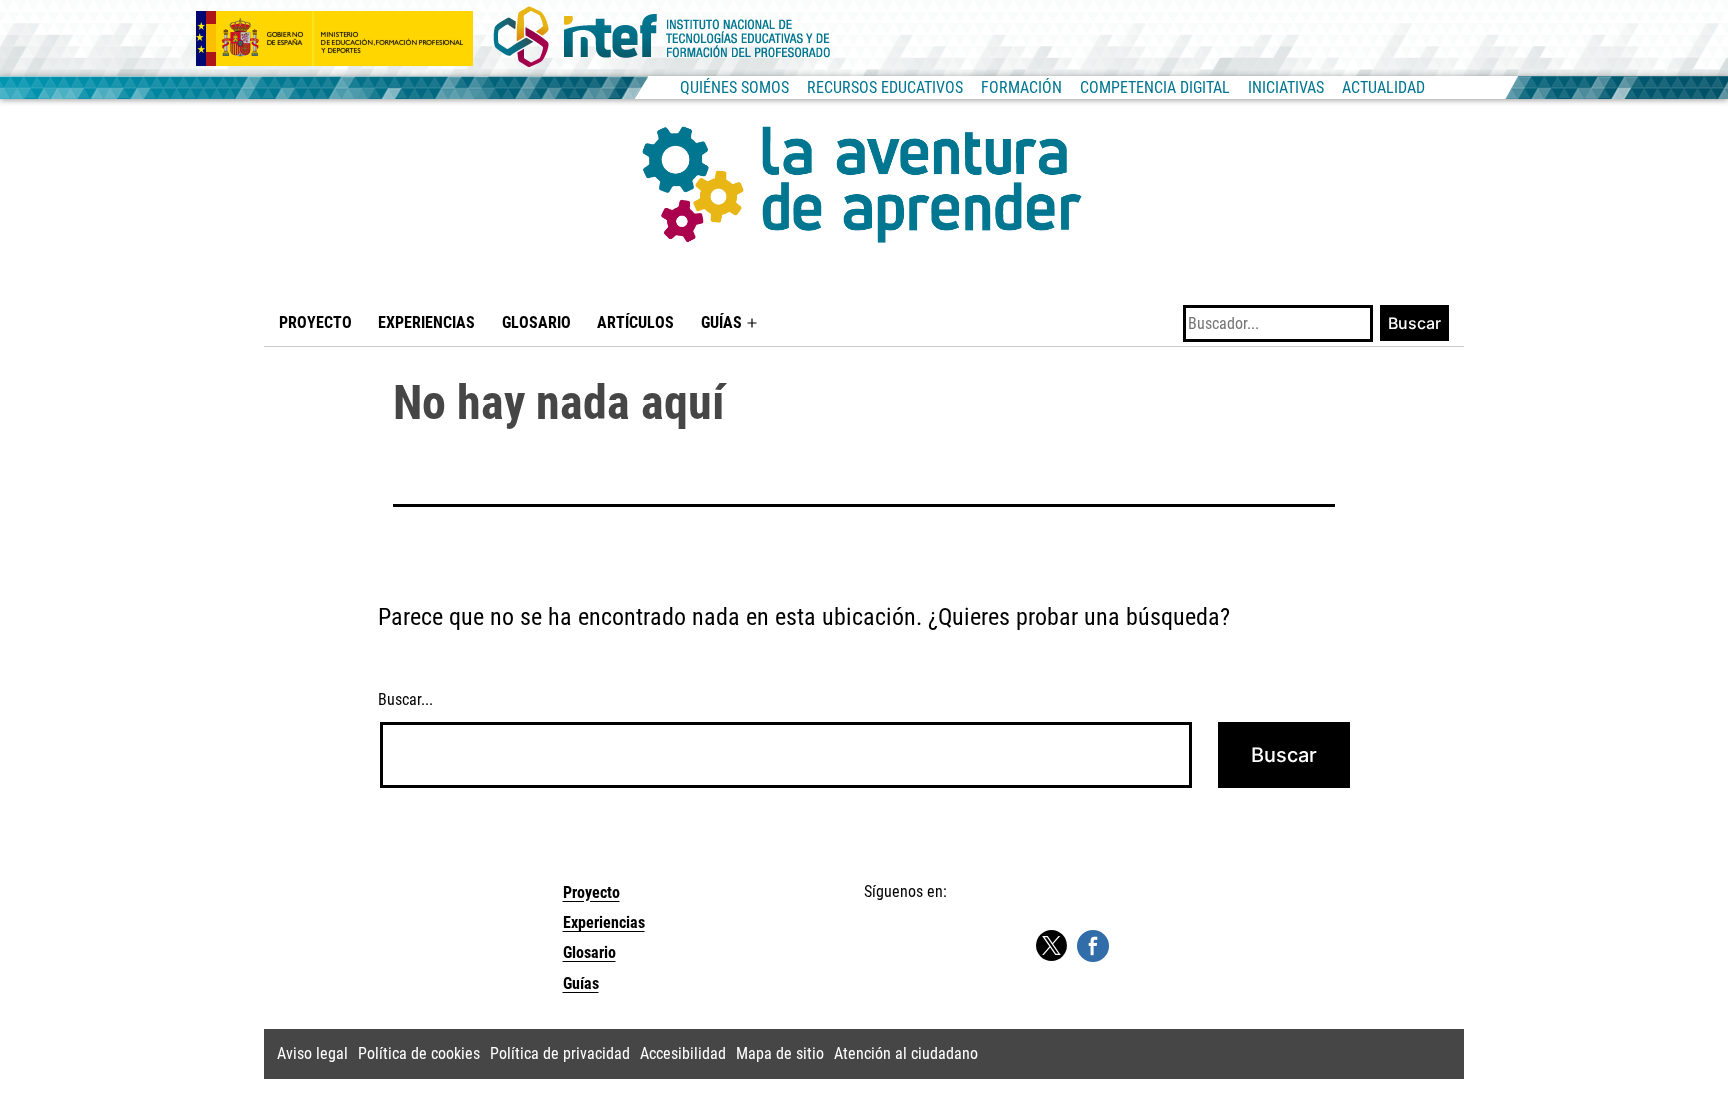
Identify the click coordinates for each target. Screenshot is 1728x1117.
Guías (721, 322)
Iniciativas (1286, 87)
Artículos (635, 322)
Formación (1021, 87)
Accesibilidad (683, 1053)
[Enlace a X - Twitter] (1051, 946)
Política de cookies (419, 1053)
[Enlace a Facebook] (1093, 944)
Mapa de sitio (780, 1053)
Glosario (536, 322)
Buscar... (405, 699)
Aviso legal (312, 1053)
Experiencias (426, 322)
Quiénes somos (734, 87)
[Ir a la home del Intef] (662, 38)
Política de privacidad (560, 1053)
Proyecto (315, 322)
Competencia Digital (1155, 87)
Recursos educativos (885, 87)
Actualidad (1383, 87)
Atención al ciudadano (906, 1053)
